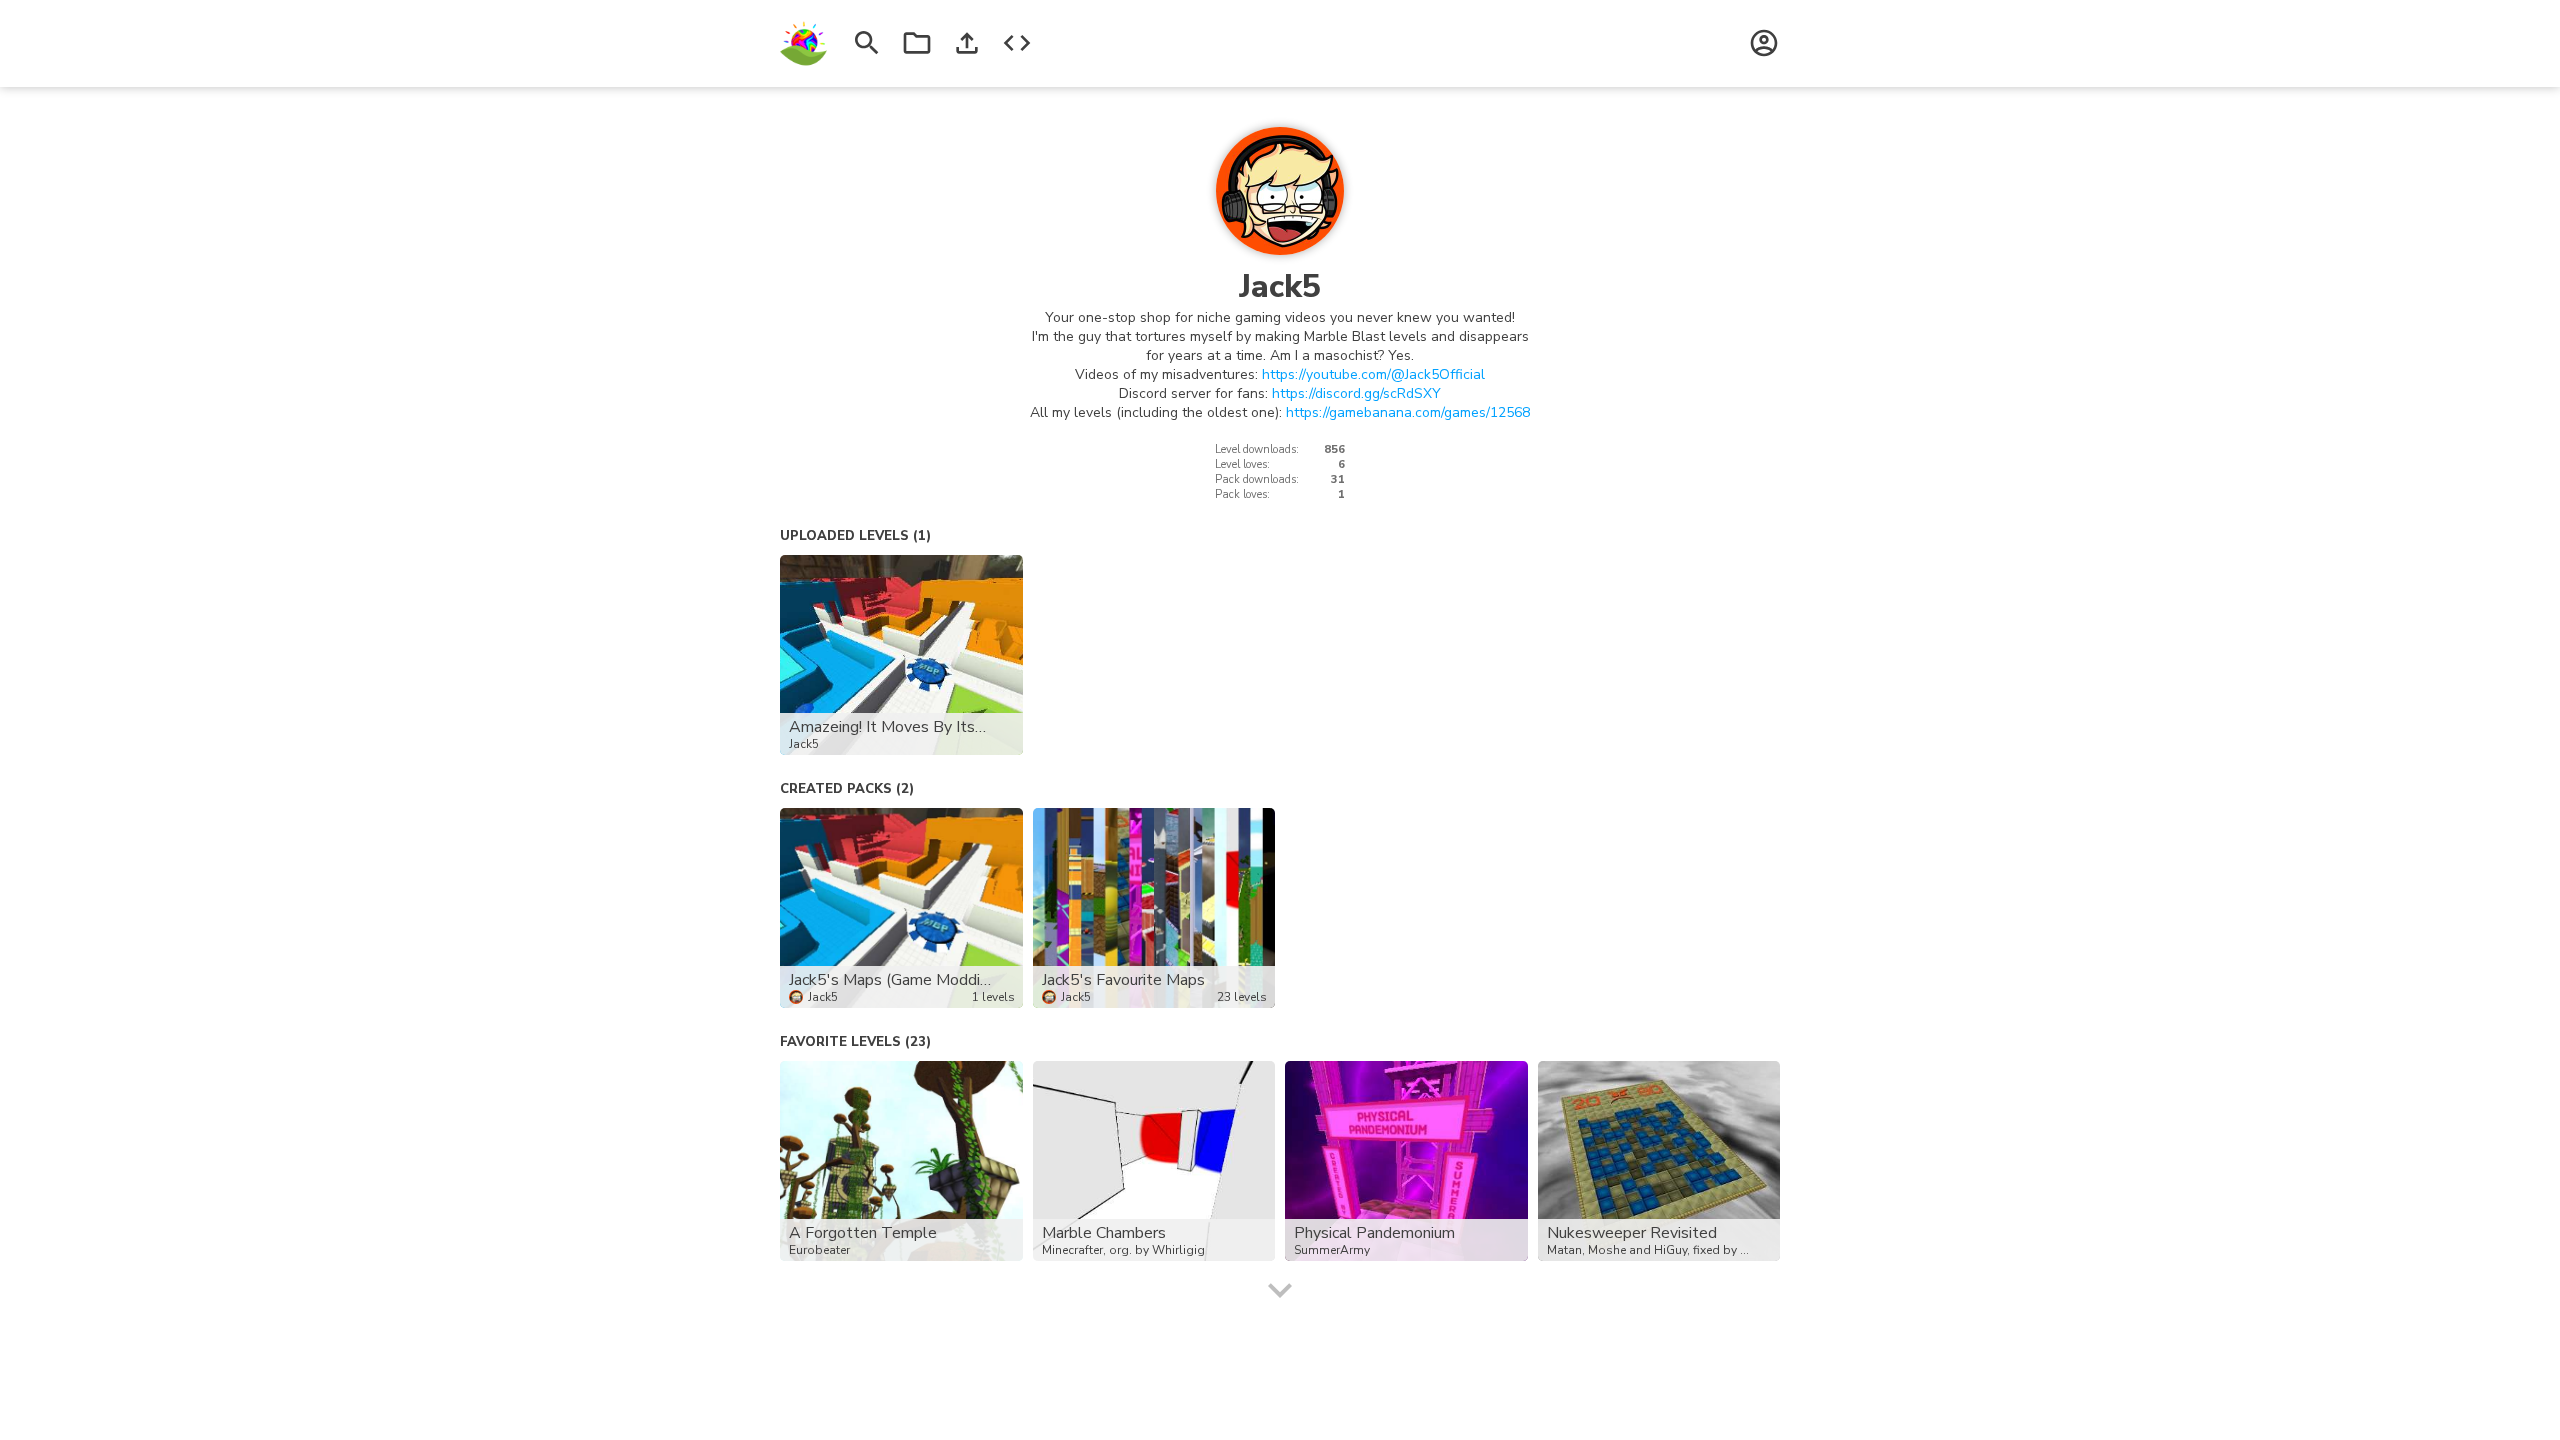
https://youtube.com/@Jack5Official (1373, 374)
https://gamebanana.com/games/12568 (1408, 412)
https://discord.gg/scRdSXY (1356, 393)
